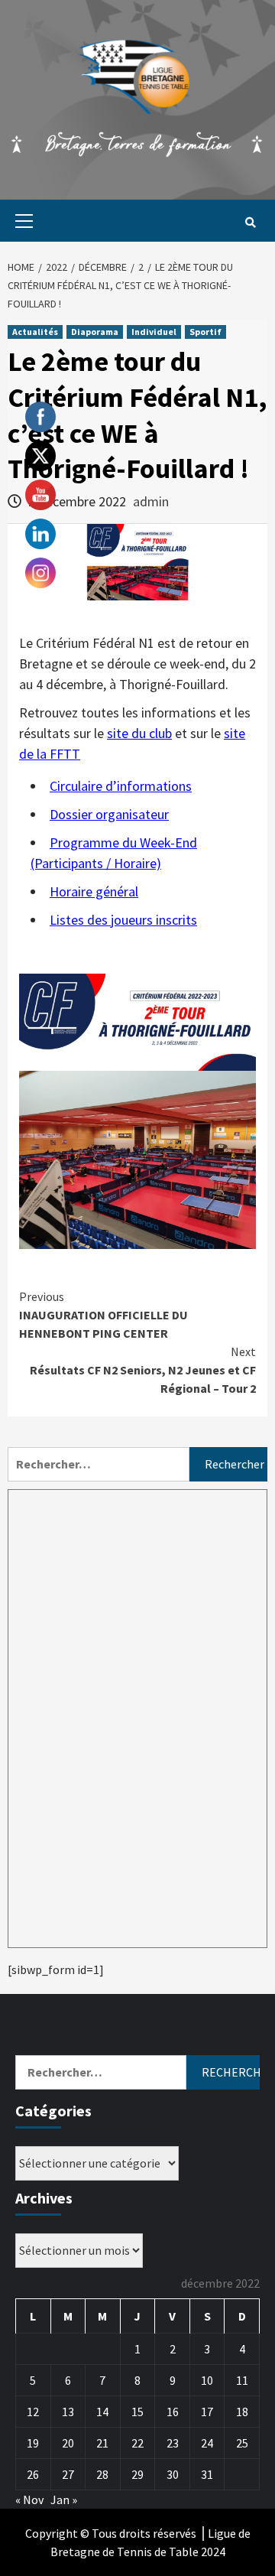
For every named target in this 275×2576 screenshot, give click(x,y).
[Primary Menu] (20, 221)
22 (137, 2443)
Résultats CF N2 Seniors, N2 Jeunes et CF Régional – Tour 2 (143, 1370)
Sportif (205, 332)
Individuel (154, 332)
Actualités (35, 332)
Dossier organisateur (109, 814)
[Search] (250, 223)
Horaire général (94, 891)
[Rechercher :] (99, 1464)
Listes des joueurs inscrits (123, 920)
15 (137, 2412)
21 (102, 2443)
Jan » (64, 2500)
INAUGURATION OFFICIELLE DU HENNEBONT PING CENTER (104, 1315)
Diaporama (95, 332)
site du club (139, 733)
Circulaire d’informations (121, 786)
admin (151, 501)
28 (102, 2474)
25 (242, 2443)
